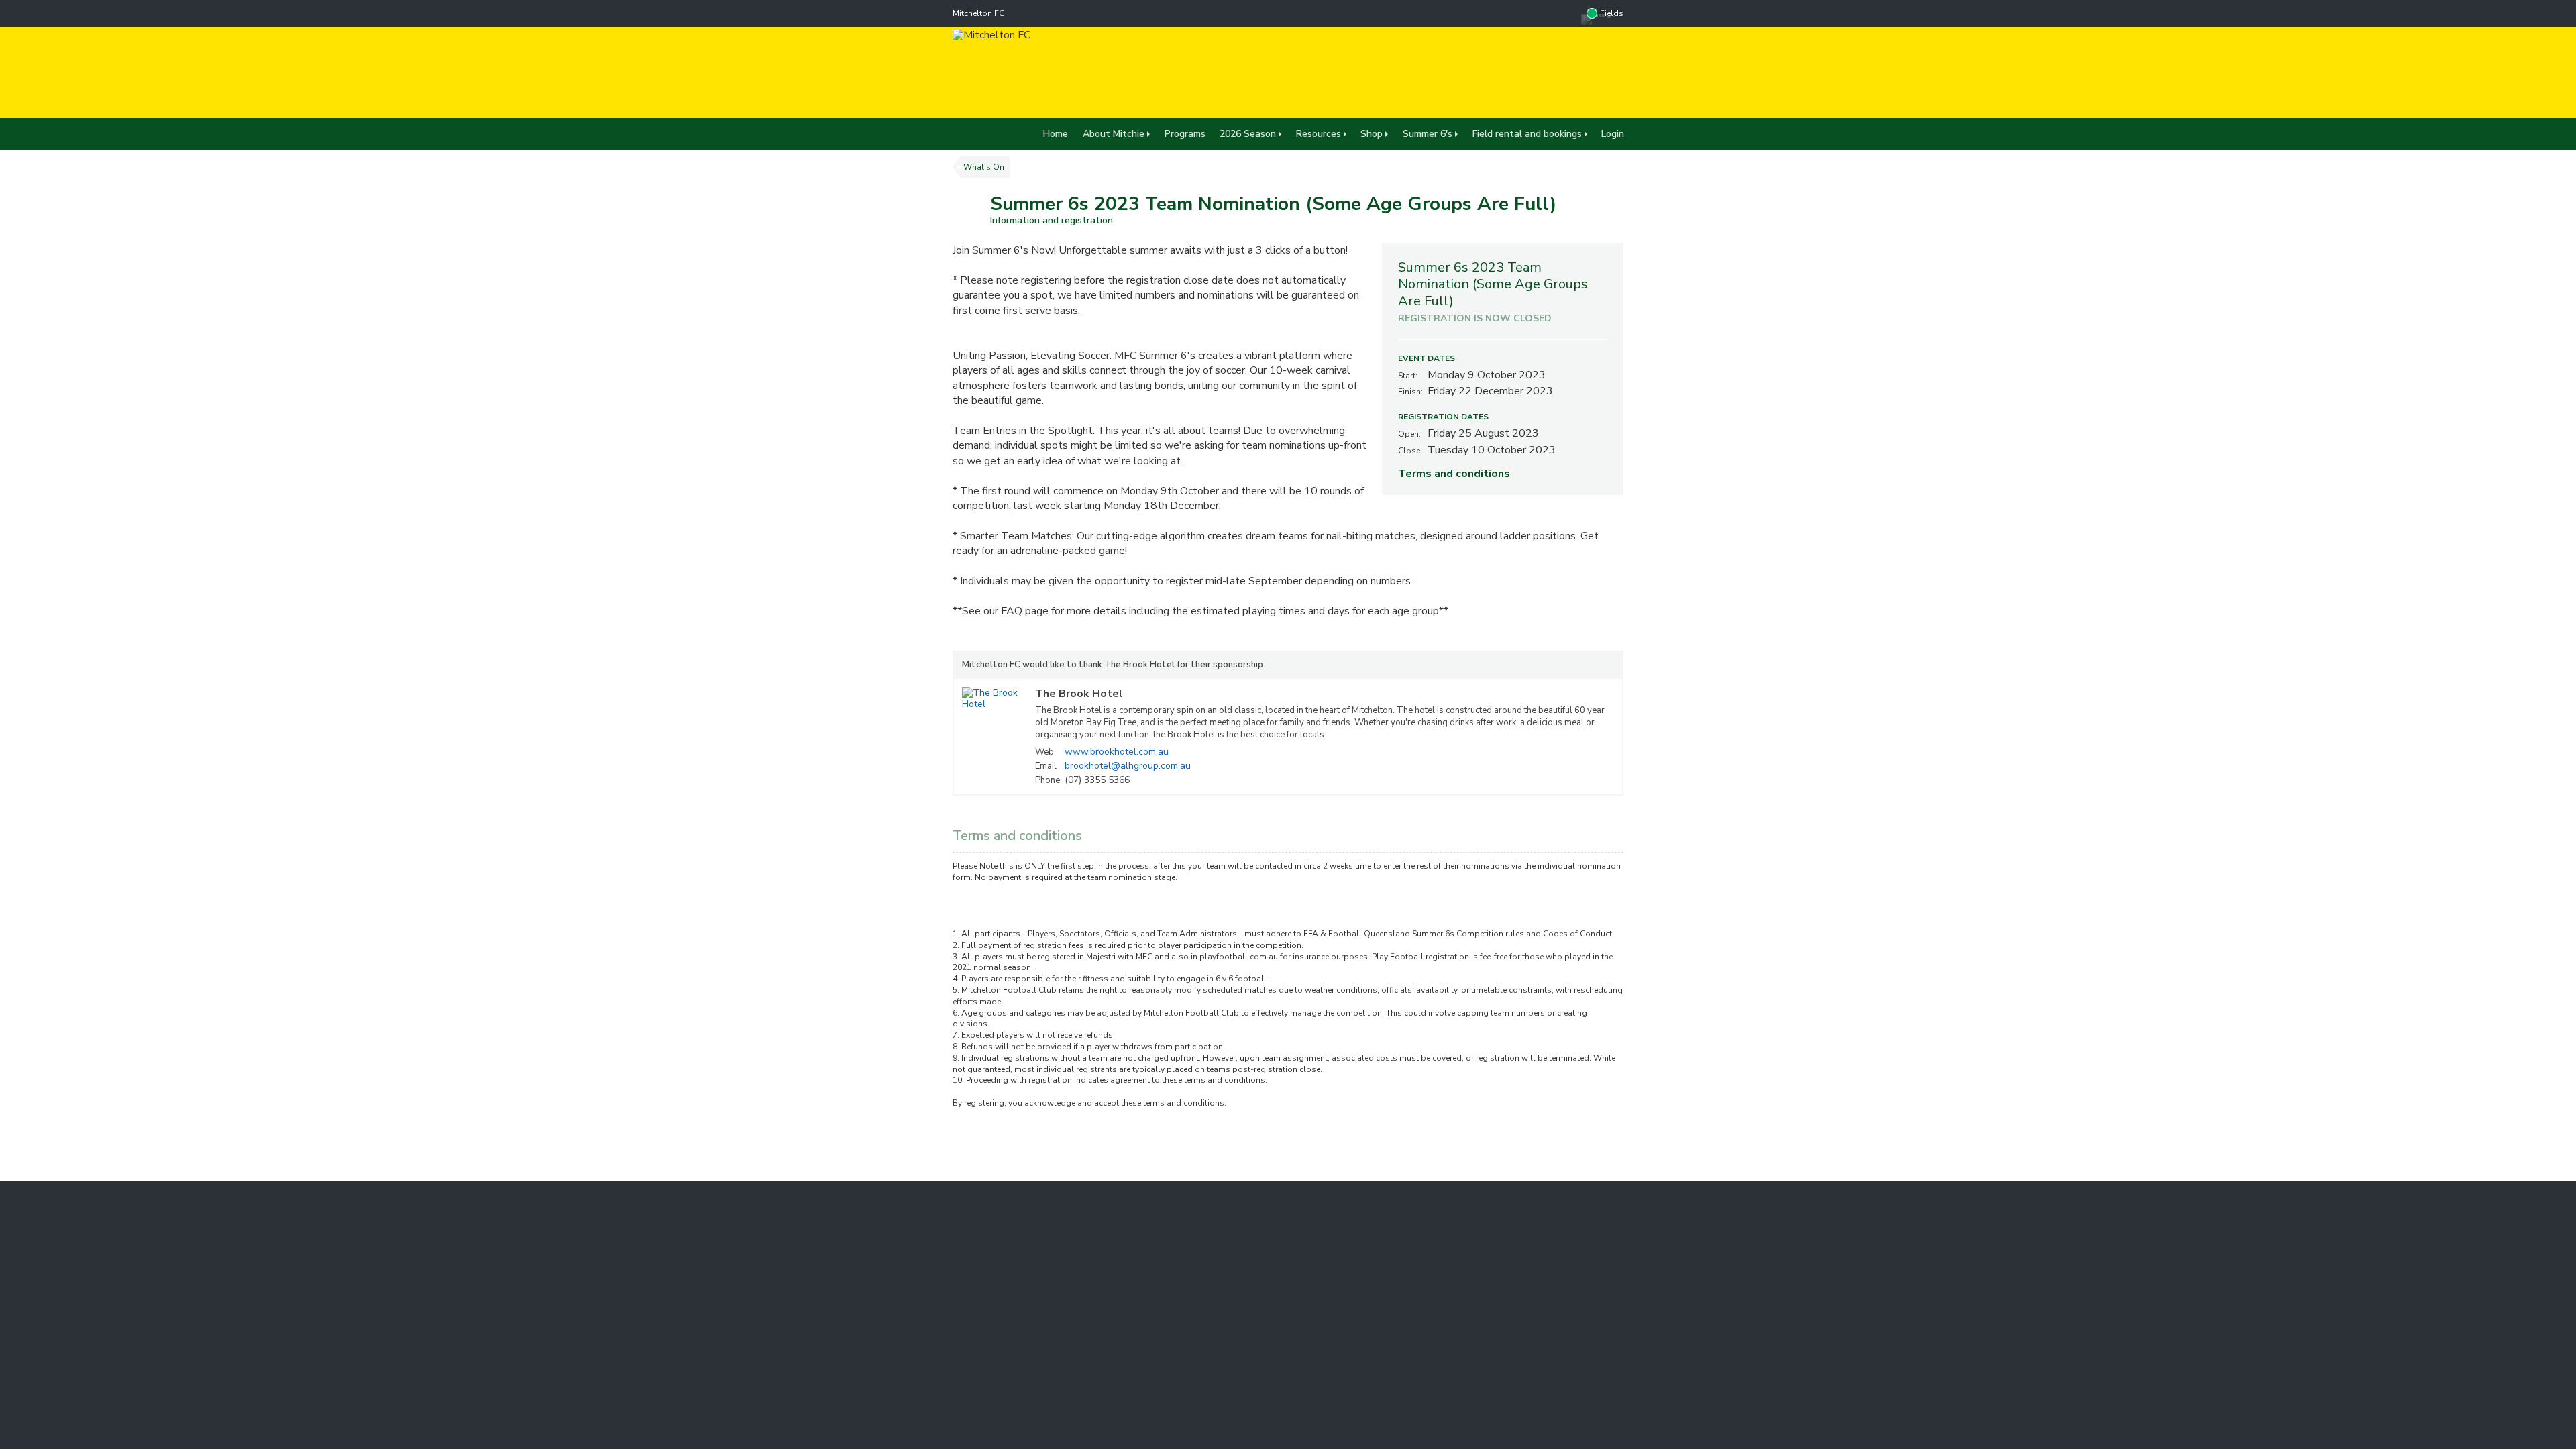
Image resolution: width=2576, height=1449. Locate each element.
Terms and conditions (1454, 474)
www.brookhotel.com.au (1117, 752)
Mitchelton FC (978, 13)
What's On (984, 167)
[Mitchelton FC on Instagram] (1568, 13)
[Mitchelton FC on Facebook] (1541, 13)
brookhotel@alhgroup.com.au (1128, 766)
